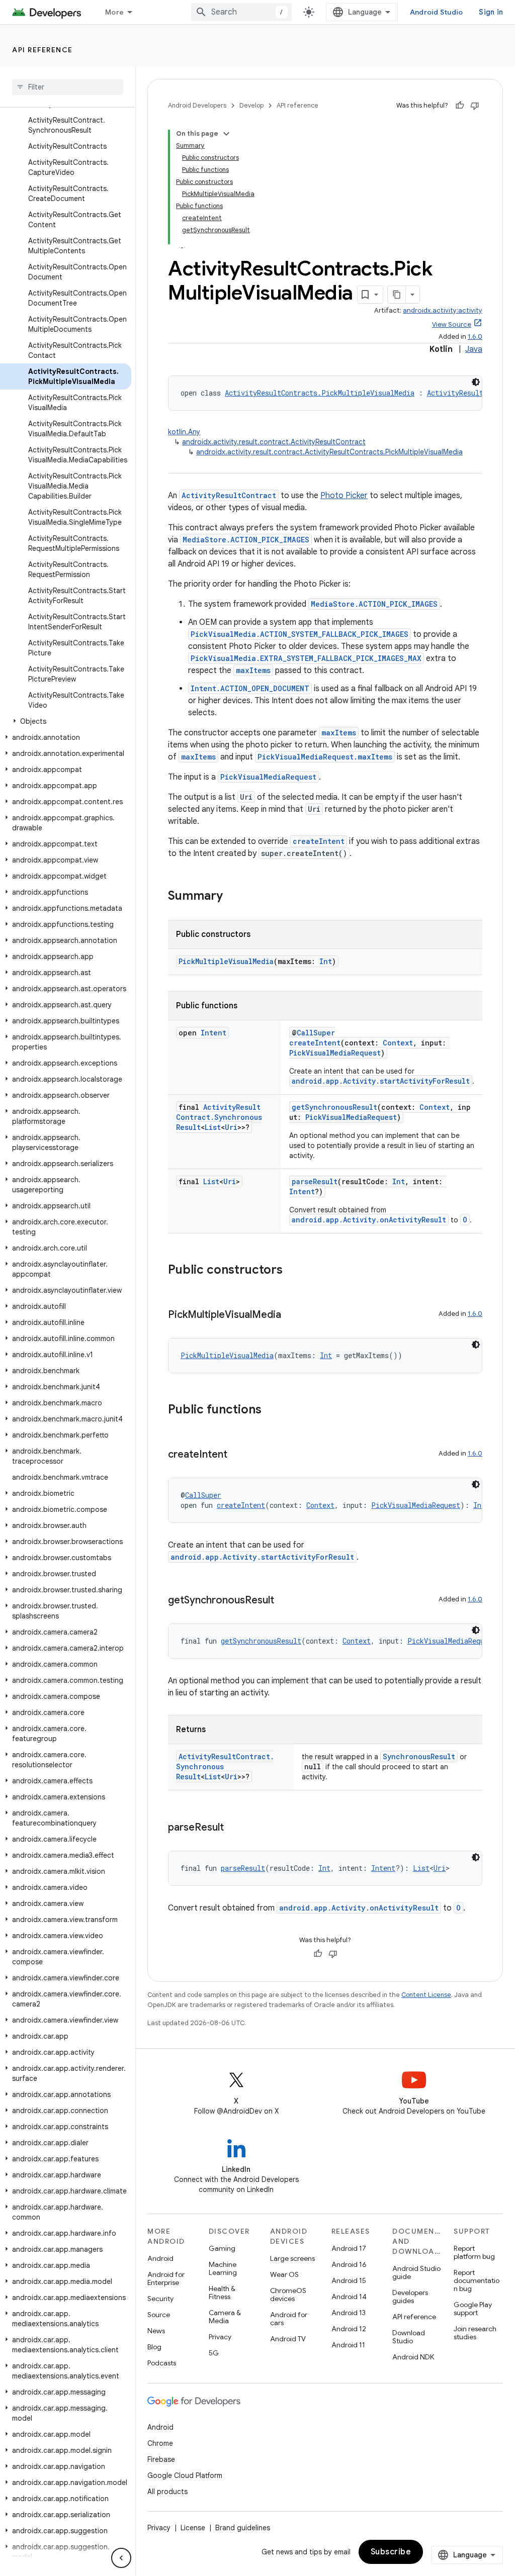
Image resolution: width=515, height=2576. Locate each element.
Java (474, 349)
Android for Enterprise (166, 2278)
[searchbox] (68, 87)
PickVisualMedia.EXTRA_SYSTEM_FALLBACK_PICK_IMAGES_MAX (306, 658)
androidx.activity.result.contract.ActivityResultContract (274, 442)
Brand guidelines (243, 2528)
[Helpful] (460, 106)
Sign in (491, 12)
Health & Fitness (222, 2293)
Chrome (160, 2443)
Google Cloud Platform (185, 2475)
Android (160, 2258)
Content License (426, 1995)
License (193, 2528)
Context (398, 1043)
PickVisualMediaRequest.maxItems (325, 757)
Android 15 (349, 2280)
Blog (154, 2347)
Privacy (220, 2337)
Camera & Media (225, 2317)
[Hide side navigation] (121, 2558)
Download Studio (409, 2337)
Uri (231, 1127)
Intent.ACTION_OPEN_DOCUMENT (250, 688)
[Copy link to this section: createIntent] (237, 1455)
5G (214, 2353)
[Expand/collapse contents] (226, 134)
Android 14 (349, 2297)
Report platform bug (474, 2252)
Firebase (161, 2459)
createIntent (319, 841)
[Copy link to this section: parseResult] (234, 1828)
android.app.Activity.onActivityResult (369, 1220)
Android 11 (348, 2345)
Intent (213, 1033)
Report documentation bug (477, 2280)
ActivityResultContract (229, 495)
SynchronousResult (419, 1756)
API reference (42, 50)
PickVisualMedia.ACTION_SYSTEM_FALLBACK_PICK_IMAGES (299, 634)
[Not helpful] (475, 106)
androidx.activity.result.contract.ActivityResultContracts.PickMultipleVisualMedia (329, 452)
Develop (251, 105)
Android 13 (349, 2313)
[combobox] (241, 12)
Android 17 (349, 2248)
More (114, 12)
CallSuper (316, 1033)
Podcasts (162, 2363)
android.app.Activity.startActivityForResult (381, 1081)
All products (167, 2492)
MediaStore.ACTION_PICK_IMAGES (246, 540)
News (156, 2331)
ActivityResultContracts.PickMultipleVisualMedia (320, 393)
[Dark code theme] (476, 382)
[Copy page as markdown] (397, 295)
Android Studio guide (416, 2272)
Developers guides (410, 2297)
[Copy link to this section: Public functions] (272, 1410)
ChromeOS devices (288, 2295)
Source (159, 2315)
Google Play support (473, 2309)
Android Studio (437, 12)
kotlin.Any (184, 432)
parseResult (315, 1181)
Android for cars (289, 2319)
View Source (452, 324)
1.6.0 (475, 337)
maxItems (253, 670)
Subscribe (391, 2552)
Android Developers (197, 105)
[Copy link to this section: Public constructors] (293, 1271)
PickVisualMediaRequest (268, 777)
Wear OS (284, 2274)
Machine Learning (223, 2268)
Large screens (292, 2258)
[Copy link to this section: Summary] (233, 897)
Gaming (222, 2248)
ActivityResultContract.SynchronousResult (219, 1117)
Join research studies (475, 2333)
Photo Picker (344, 496)
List (213, 1127)
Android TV (288, 2339)
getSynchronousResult (334, 1107)
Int (326, 961)
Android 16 (349, 2264)
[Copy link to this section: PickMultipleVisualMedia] (291, 1315)
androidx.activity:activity (443, 310)
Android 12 (349, 2329)
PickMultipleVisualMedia (226, 961)
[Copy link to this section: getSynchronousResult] (284, 1601)
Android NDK (413, 2357)
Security (160, 2299)
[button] (66, 721)
